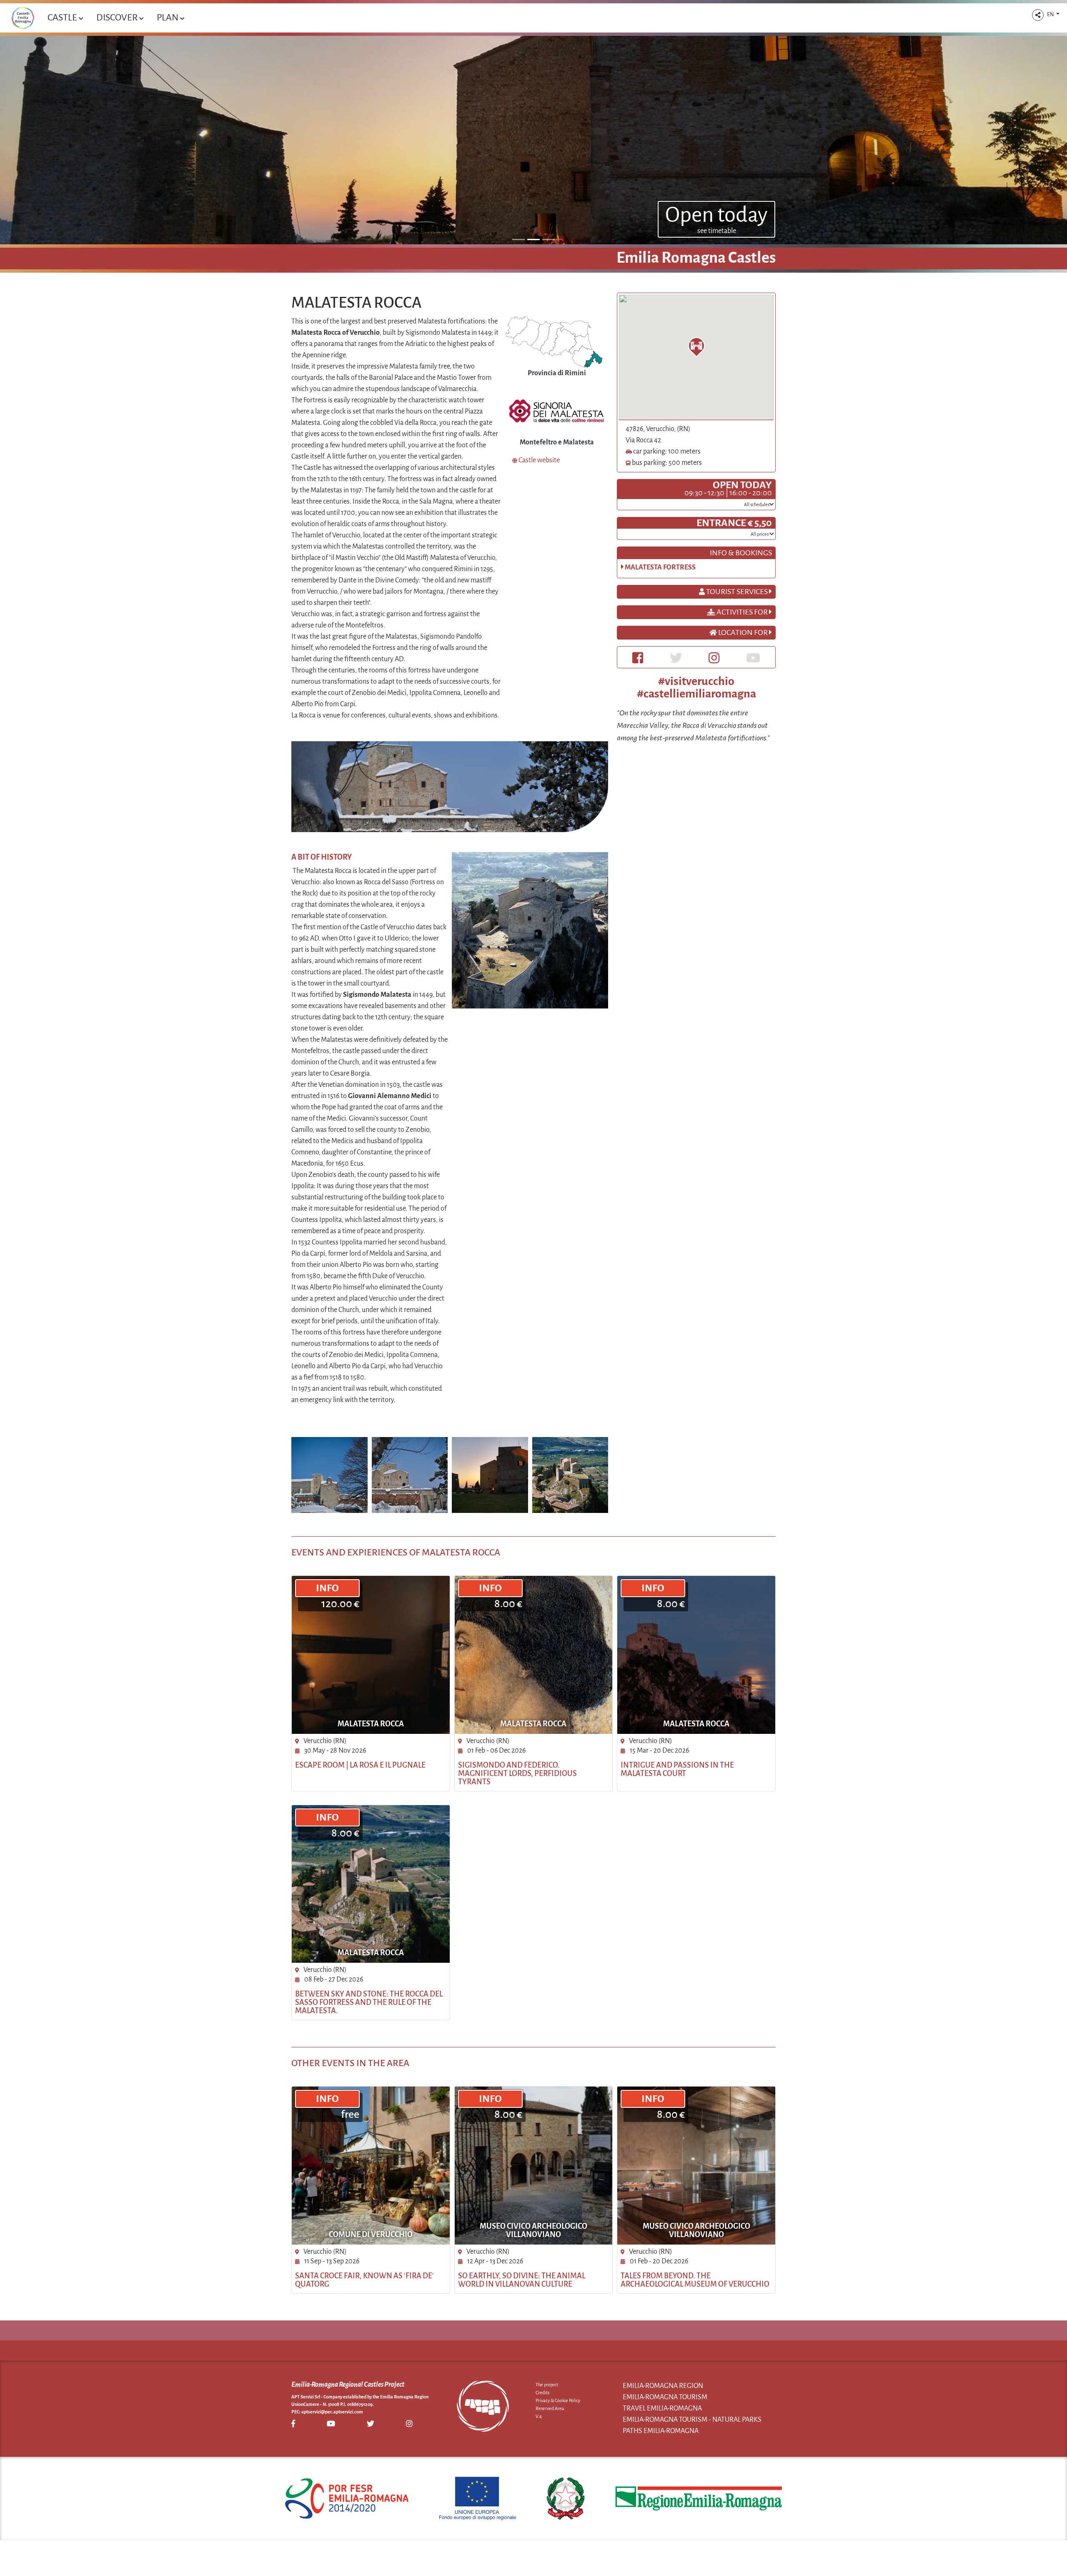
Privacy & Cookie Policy (558, 2400)
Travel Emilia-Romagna (662, 2408)
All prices (760, 534)
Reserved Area (550, 2408)
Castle (63, 18)
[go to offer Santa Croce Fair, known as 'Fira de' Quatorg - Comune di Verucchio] (371, 2166)
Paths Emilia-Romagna (661, 2431)
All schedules (757, 504)
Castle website (539, 460)
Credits (542, 2393)
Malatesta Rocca (371, 1724)
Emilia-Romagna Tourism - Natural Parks (692, 2420)
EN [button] (1051, 15)
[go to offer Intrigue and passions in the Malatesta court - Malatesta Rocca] (696, 1655)
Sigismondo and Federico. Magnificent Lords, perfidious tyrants (517, 1773)
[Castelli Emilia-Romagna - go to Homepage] (23, 18)
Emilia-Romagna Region (663, 2386)
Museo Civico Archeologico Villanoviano (533, 2230)
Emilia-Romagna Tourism (665, 2397)
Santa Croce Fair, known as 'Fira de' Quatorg (364, 2280)
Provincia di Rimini (557, 373)
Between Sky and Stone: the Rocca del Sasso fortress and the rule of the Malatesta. (369, 2002)
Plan (168, 18)
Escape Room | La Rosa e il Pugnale (360, 1765)
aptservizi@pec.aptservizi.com (332, 2412)
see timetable (717, 231)
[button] (1038, 15)
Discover (118, 18)
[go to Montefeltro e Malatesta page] (557, 411)
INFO (327, 1588)
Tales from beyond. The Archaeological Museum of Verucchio (695, 2280)
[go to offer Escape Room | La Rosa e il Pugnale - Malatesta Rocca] (371, 1655)
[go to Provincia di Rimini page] (554, 341)
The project (547, 2385)
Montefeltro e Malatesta (557, 442)
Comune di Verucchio (371, 2235)
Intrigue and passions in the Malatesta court (677, 1769)
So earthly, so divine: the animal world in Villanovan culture (522, 2280)
